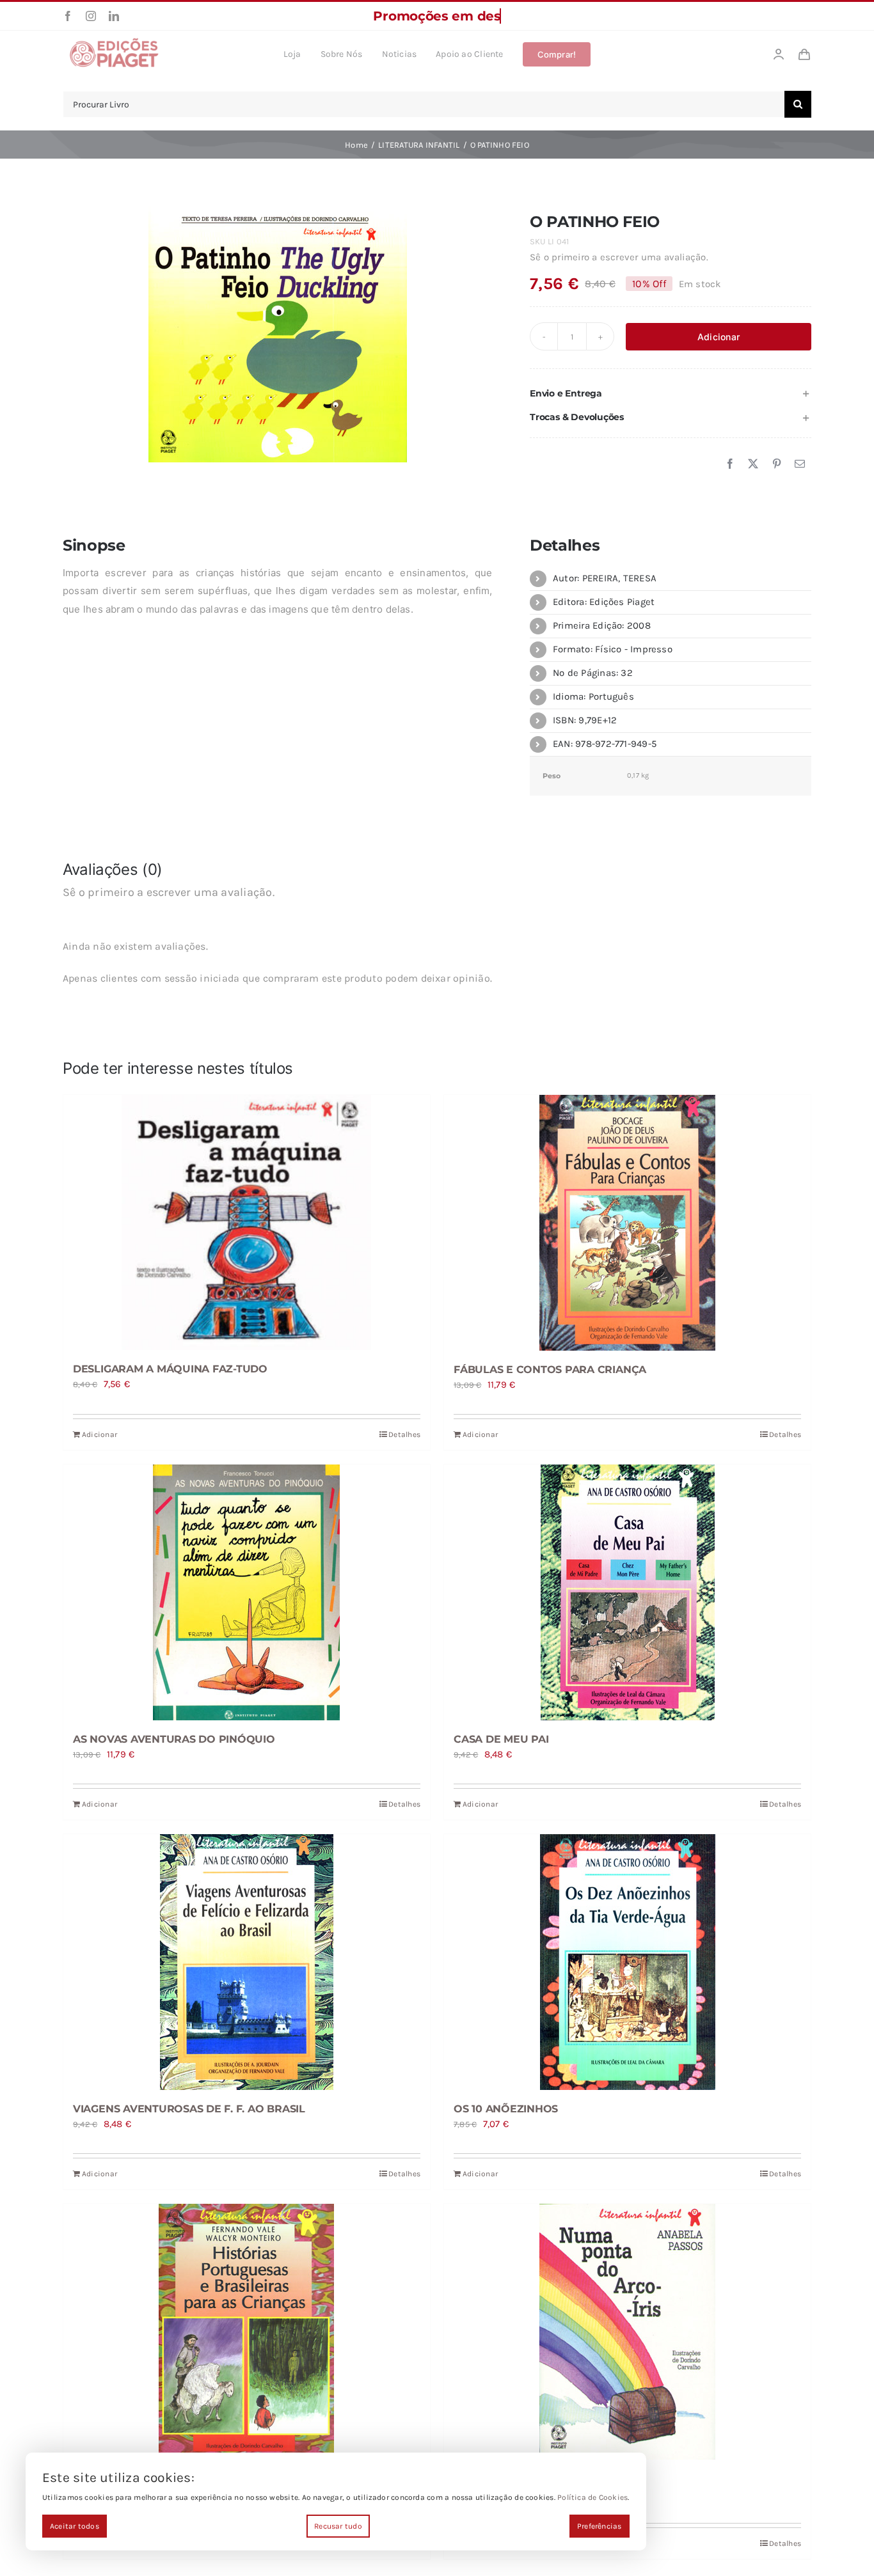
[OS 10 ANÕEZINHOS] (627, 1962)
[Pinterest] (777, 464)
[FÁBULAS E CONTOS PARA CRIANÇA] (627, 1223)
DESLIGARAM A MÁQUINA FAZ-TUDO (170, 1369)
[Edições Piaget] (114, 42)
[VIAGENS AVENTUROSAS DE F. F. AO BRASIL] (247, 1962)
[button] (671, 394)
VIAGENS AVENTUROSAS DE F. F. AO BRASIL (189, 2109)
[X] (753, 464)
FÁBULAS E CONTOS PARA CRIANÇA (550, 1370)
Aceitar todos (75, 2526)
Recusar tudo (338, 2526)
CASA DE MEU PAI (501, 1739)
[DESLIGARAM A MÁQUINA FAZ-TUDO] (247, 1222)
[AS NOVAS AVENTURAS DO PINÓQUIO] (247, 1592)
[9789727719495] (278, 334)
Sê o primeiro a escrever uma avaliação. (619, 257)
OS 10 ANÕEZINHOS (506, 2109)
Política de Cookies (592, 2497)
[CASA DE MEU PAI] (627, 1592)
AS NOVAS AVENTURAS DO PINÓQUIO (174, 1739)
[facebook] (68, 16)
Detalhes (404, 1434)
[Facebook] (730, 464)
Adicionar (719, 337)
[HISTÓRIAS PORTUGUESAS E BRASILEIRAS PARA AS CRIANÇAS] (247, 2332)
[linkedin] (114, 16)
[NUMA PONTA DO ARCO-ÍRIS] (627, 2332)
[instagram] (91, 16)
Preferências (600, 2526)
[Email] (800, 464)
